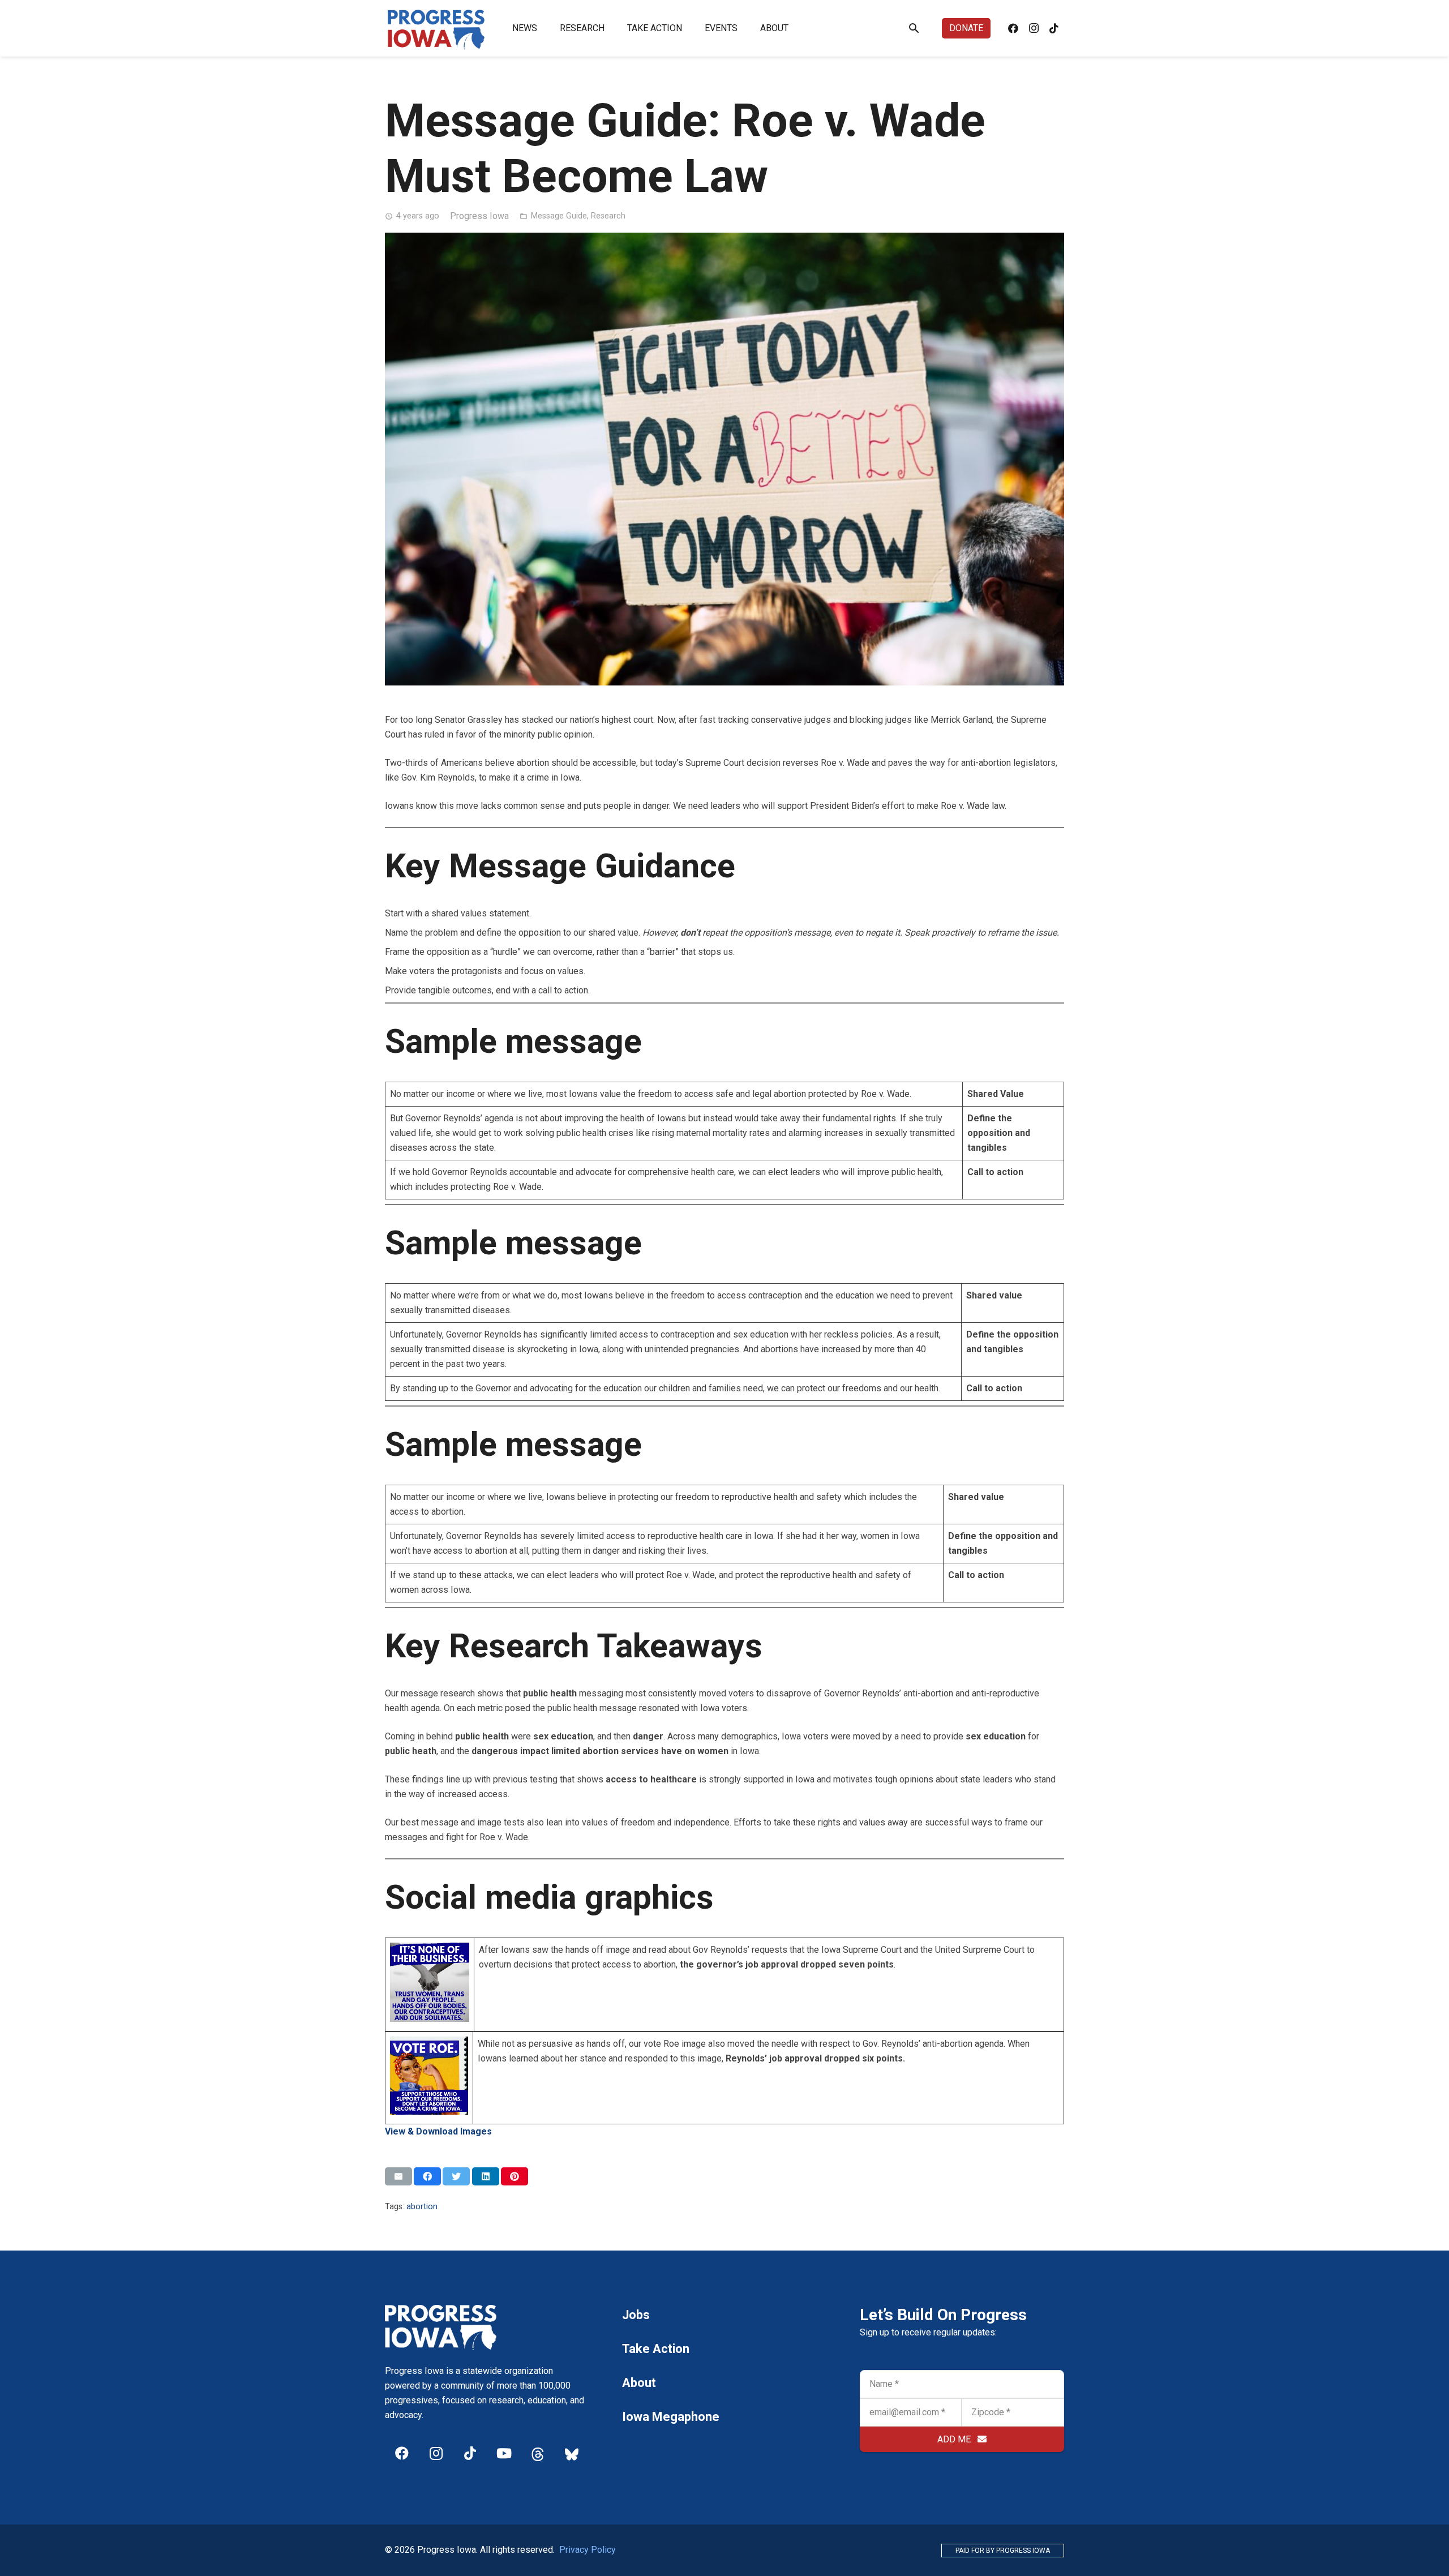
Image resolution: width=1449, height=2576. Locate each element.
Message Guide (559, 216)
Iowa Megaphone (671, 2417)
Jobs (636, 2315)
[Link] (436, 28)
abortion (422, 2207)
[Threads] (538, 2453)
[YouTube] (504, 2453)
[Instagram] (1034, 28)
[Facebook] (1013, 28)
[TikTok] (1054, 28)
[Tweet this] (456, 2176)
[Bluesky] (572, 2453)
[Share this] (427, 2176)
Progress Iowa (479, 216)
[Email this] (398, 2176)
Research (608, 216)
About (639, 2383)
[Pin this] (515, 2176)
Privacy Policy (588, 2550)
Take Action (656, 2349)
